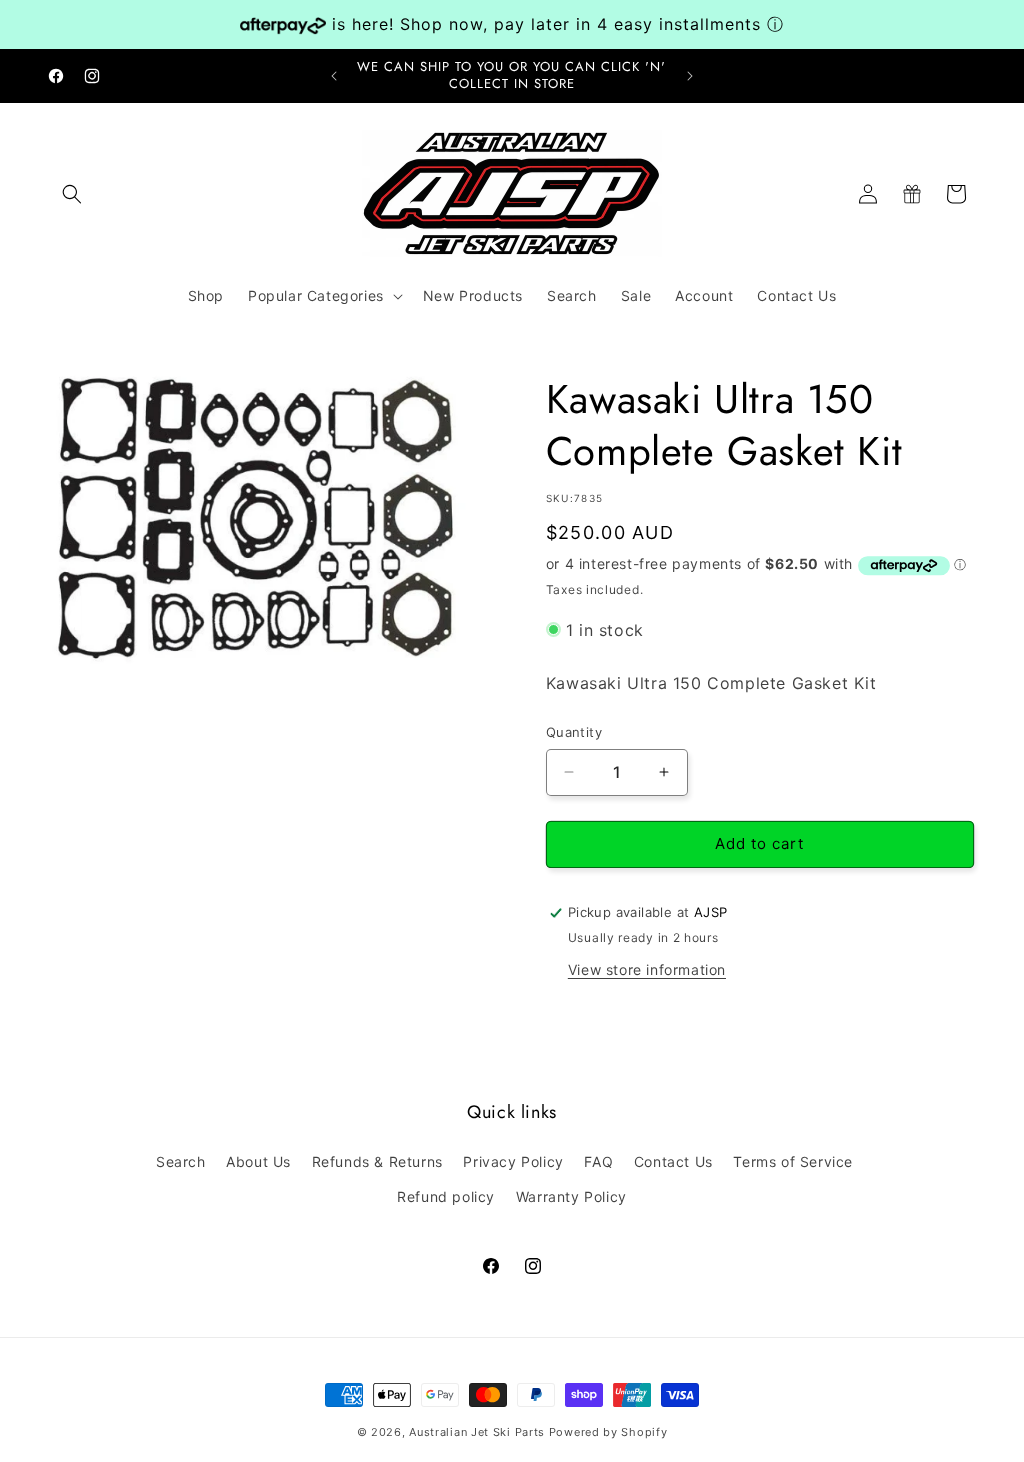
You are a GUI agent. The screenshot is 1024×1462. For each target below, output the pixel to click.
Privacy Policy (513, 1161)
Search (181, 1161)
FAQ (598, 1161)
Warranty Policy (571, 1196)
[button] (72, 194)
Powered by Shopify (608, 1432)
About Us (258, 1161)
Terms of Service (793, 1161)
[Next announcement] (690, 76)
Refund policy (446, 1196)
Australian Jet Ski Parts (477, 1432)
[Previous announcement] (334, 76)
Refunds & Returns (377, 1161)
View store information (647, 969)
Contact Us (673, 1161)
